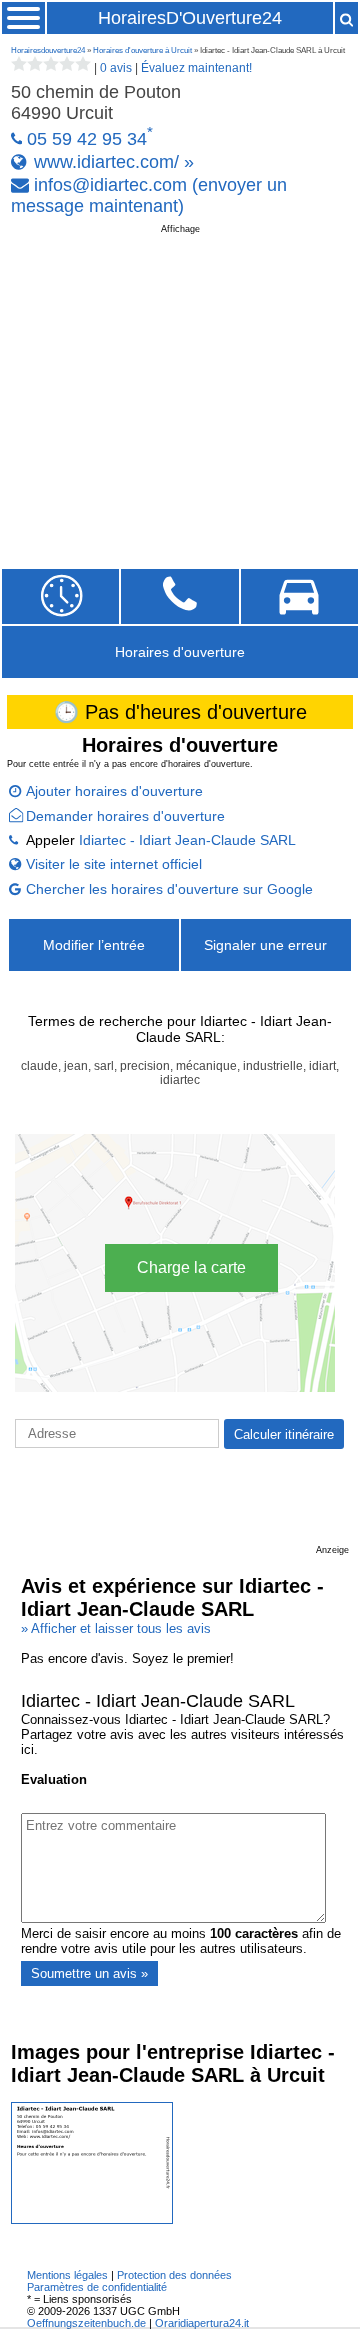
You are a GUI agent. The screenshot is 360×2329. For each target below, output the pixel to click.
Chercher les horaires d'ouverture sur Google (169, 889)
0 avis (116, 68)
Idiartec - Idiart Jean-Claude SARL (187, 840)
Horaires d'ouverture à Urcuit (142, 50)
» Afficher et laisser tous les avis (116, 1628)
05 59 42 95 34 (87, 139)
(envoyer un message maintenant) (149, 195)
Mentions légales (67, 2275)
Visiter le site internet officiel (114, 864)
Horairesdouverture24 (48, 50)
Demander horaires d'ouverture (125, 816)
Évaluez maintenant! (196, 68)
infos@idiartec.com (110, 185)
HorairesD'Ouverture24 (190, 18)
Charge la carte (191, 1267)
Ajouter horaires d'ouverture (114, 791)
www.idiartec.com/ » (114, 162)
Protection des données (174, 2275)
